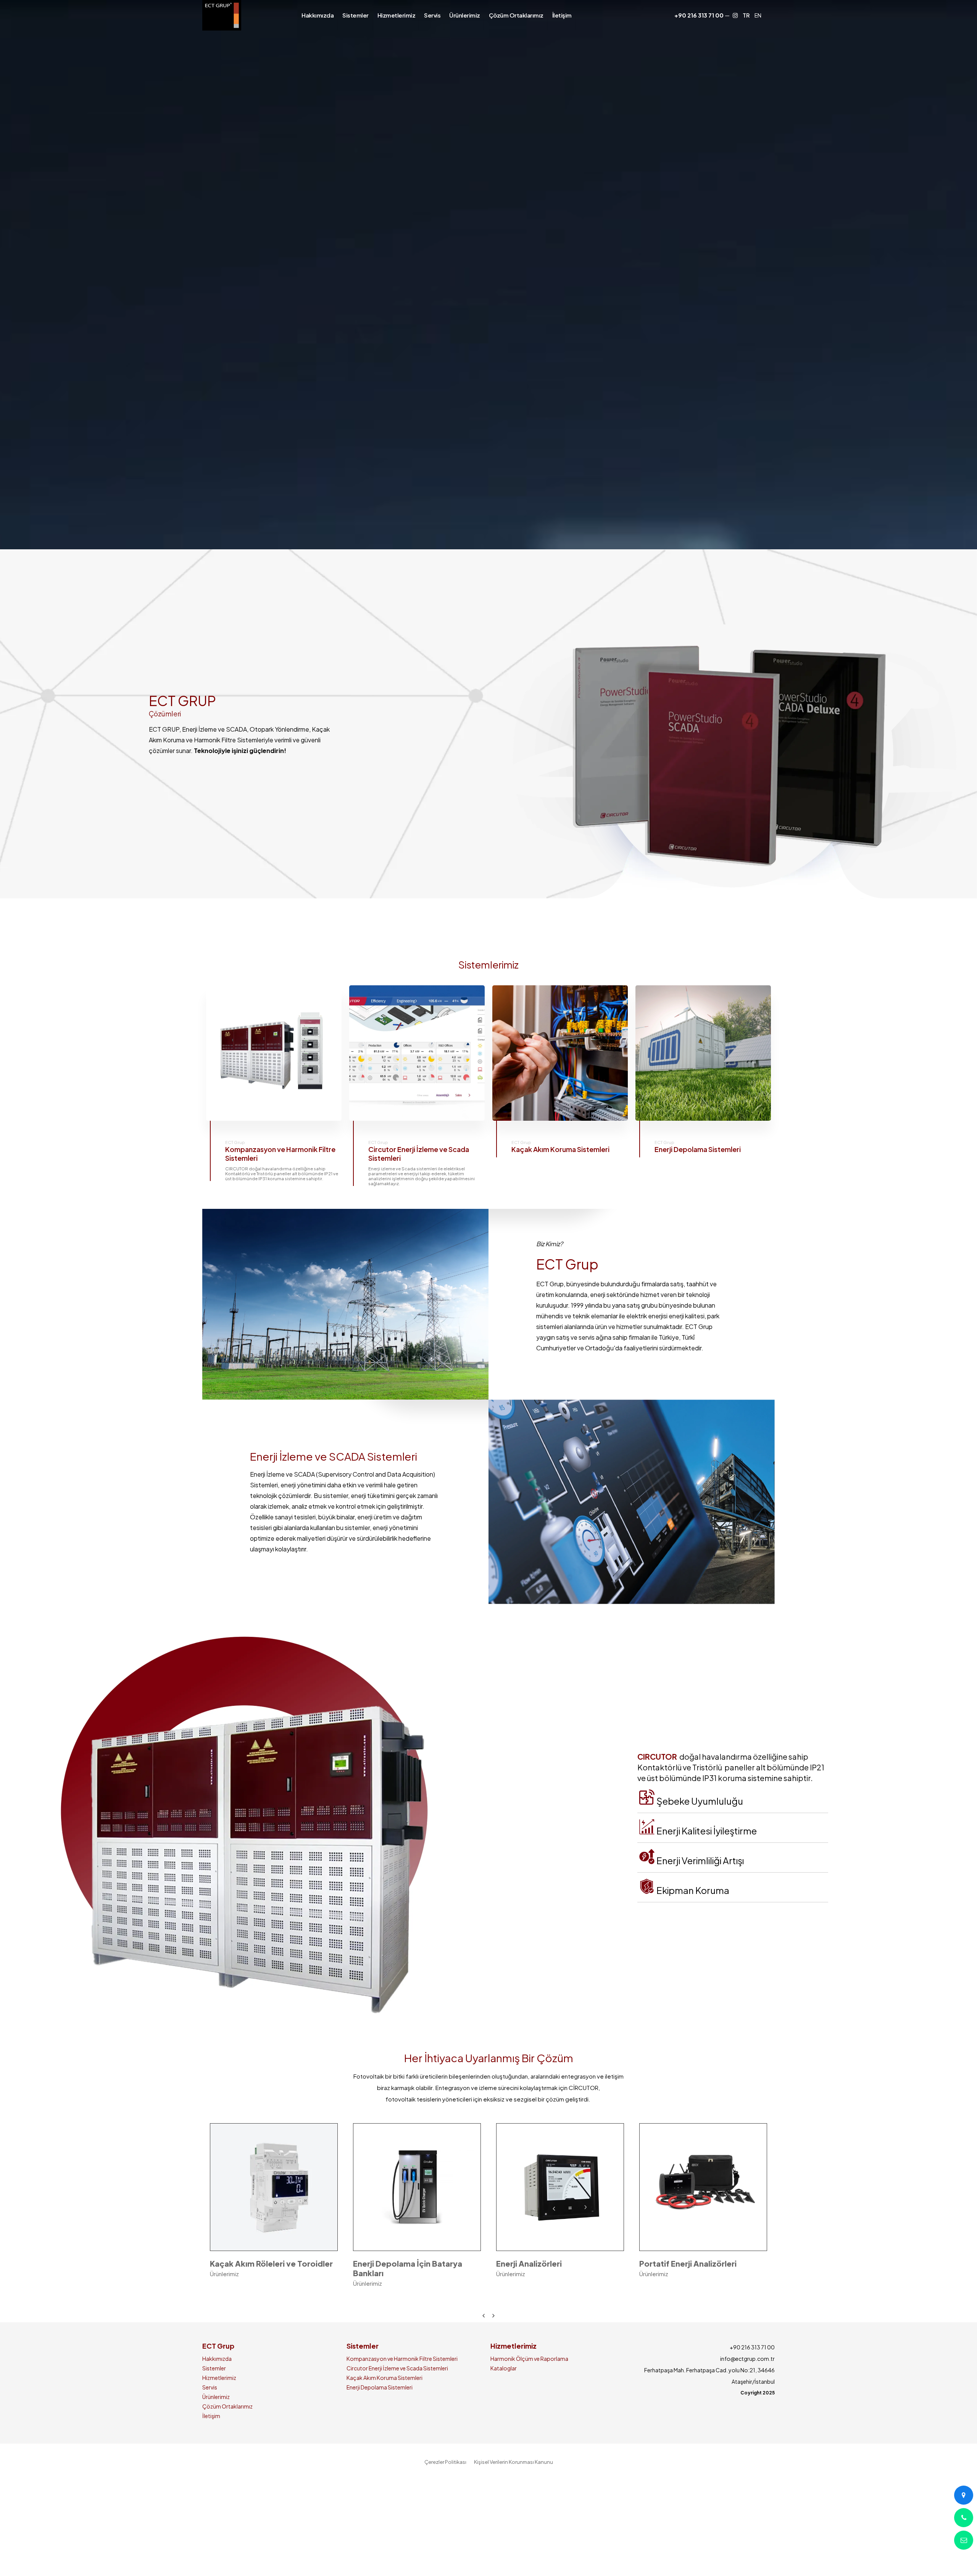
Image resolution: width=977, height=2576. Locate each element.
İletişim (211, 2420)
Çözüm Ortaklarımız (227, 2411)
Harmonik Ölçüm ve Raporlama (529, 2363)
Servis (210, 2392)
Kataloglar (504, 2373)
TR (746, 15)
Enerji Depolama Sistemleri (380, 2392)
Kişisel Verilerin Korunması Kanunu (513, 2467)
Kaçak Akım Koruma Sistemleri (385, 2382)
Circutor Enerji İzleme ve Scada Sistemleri (397, 2373)
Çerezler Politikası (445, 2467)
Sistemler (214, 2373)
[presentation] (484, 2320)
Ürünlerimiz (216, 2401)
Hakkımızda (217, 2363)
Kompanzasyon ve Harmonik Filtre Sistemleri (402, 2363)
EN (758, 15)
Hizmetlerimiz (219, 2382)
